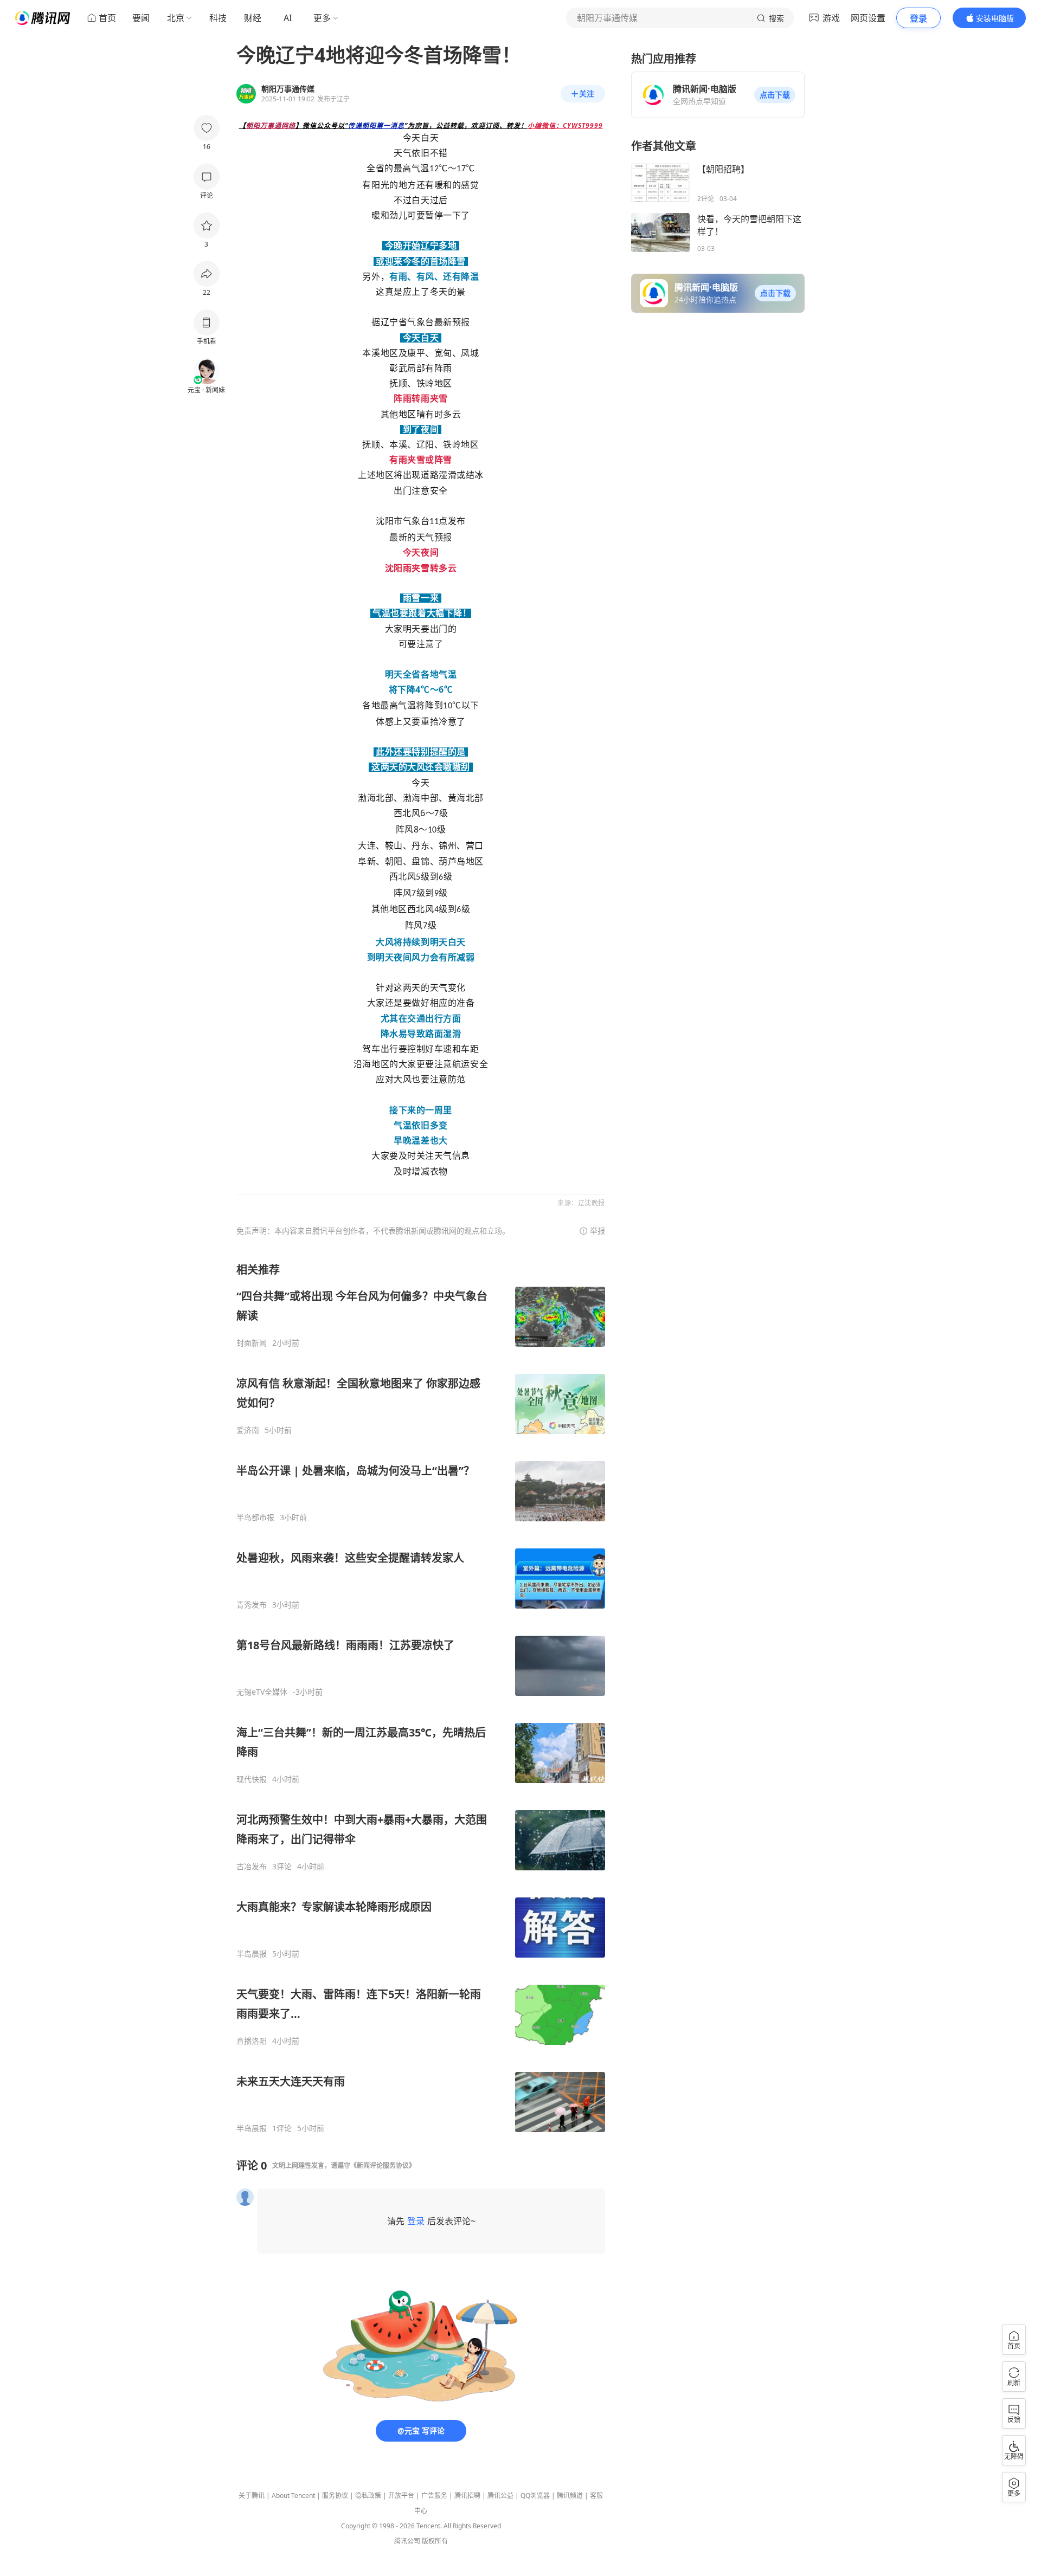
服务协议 (335, 2496)
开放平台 (401, 2496)
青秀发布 (252, 1605)
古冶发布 (252, 1867)
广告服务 (434, 2496)
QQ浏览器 (535, 2496)
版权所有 (435, 2541)
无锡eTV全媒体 (262, 1692)
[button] (775, 95)
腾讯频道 (570, 2496)
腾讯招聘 (467, 2496)
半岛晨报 (252, 1954)
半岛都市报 (255, 1518)
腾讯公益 (500, 2496)
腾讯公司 (407, 2541)
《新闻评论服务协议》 (383, 2165)
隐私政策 (368, 2496)
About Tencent (293, 2496)
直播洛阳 (252, 2041)
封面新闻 (252, 1343)
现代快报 (252, 1779)
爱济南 (248, 1430)
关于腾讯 (252, 2496)
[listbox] (421, 1698)
